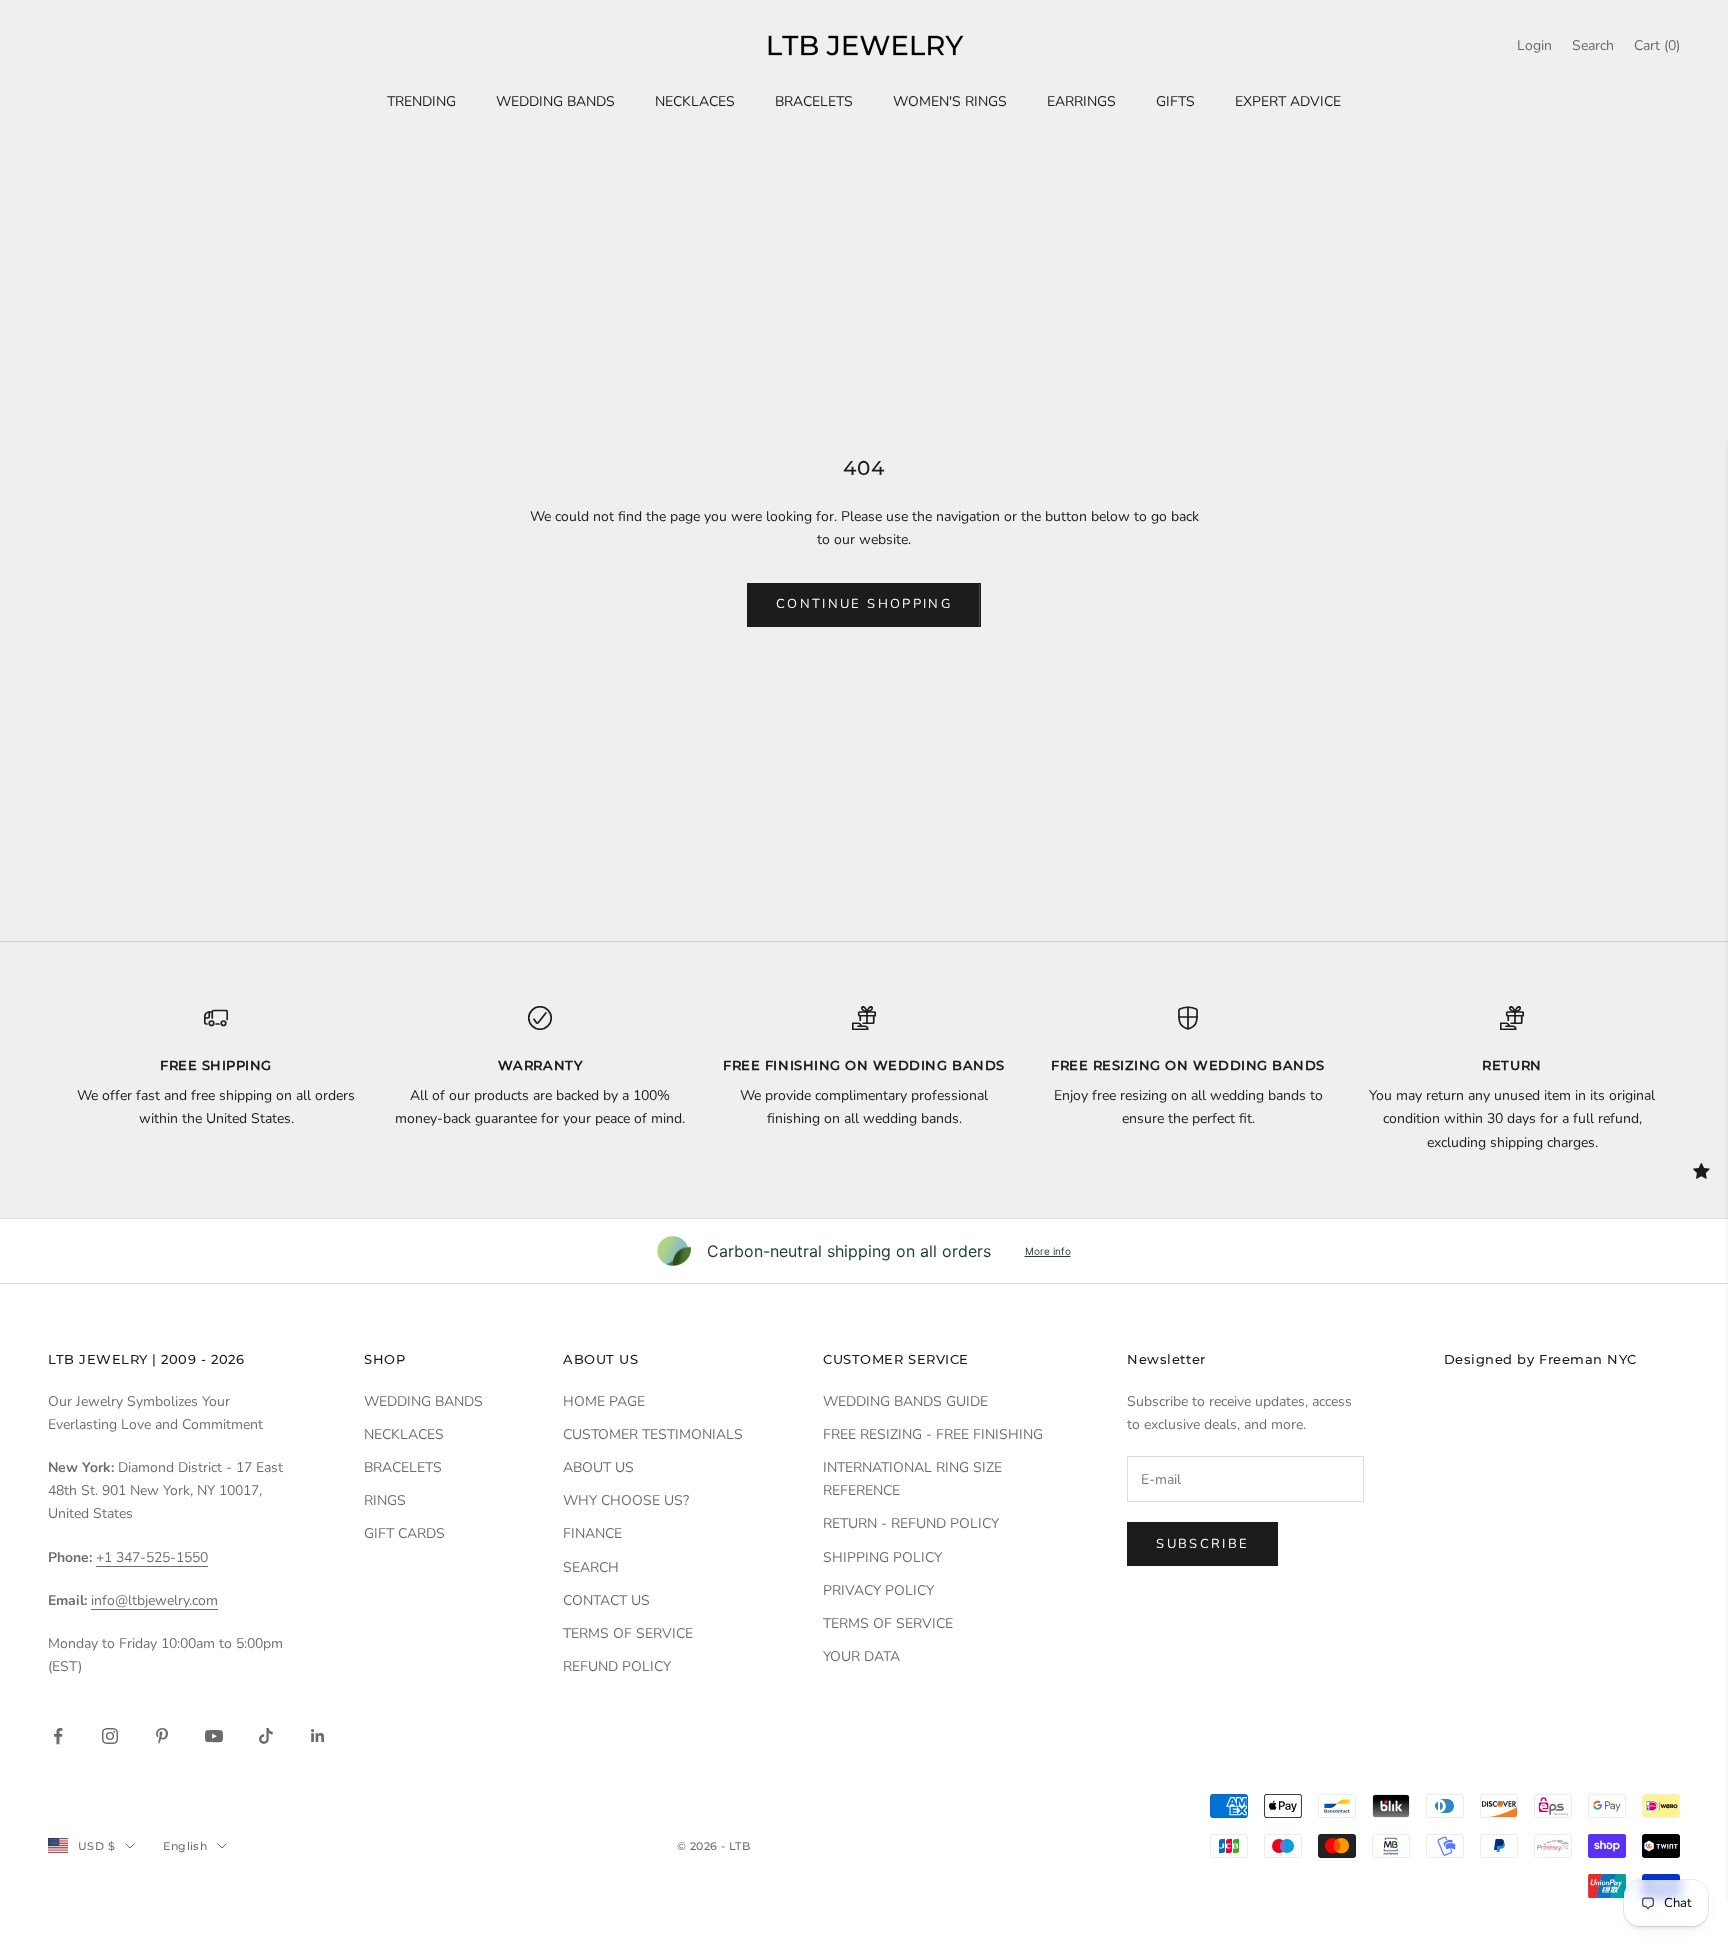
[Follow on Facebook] (58, 1736)
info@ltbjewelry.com (154, 1600)
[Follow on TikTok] (266, 1736)
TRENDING (421, 101)
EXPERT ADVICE (1288, 101)
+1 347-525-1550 (152, 1557)
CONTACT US (606, 1600)
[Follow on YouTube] (214, 1736)
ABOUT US (598, 1467)
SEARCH (591, 1567)
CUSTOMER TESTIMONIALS (653, 1434)
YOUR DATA (861, 1656)
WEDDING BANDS (555, 101)
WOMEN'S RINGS (950, 101)
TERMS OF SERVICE (628, 1633)
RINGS (385, 1500)
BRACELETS (814, 101)
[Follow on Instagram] (110, 1736)
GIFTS (1175, 101)
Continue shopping (864, 604)
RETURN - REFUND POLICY (911, 1523)
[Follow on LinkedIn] (318, 1736)
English (185, 1846)
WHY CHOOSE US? (626, 1500)
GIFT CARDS (404, 1533)
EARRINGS (1081, 101)
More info (1048, 1251)
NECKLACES (695, 101)
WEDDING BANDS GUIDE (905, 1401)
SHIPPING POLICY (882, 1557)
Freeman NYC (1588, 1359)
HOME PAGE (604, 1401)
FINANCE (592, 1533)
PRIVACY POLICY (878, 1590)
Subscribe (1202, 1544)
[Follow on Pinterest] (162, 1736)
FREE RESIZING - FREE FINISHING (933, 1434)
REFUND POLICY (617, 1666)
